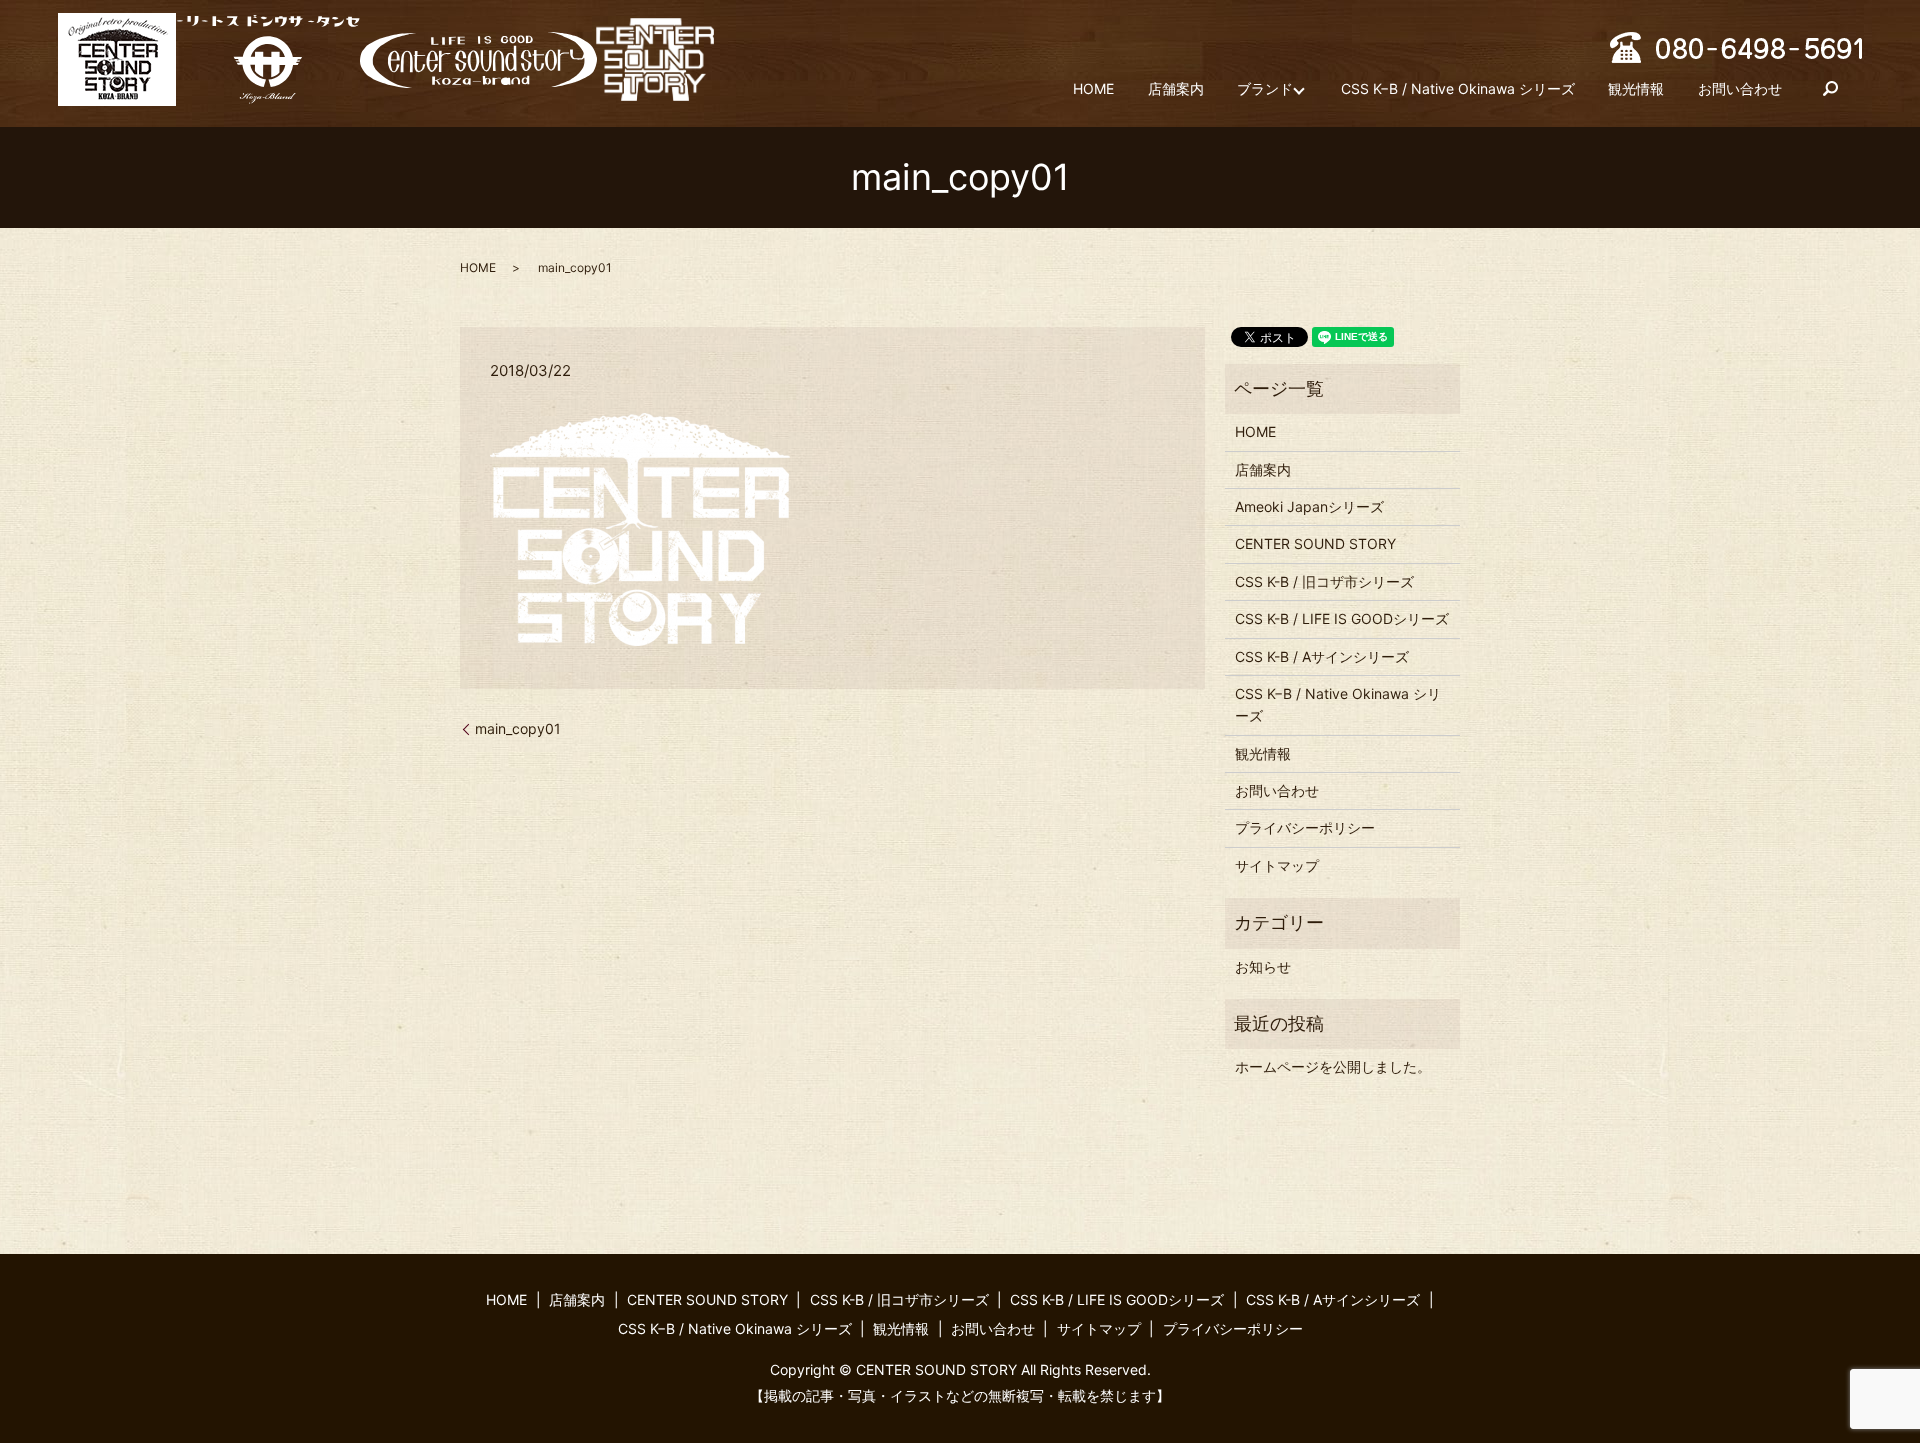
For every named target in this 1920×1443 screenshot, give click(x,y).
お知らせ (1263, 966)
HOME (1093, 88)
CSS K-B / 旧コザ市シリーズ (1324, 581)
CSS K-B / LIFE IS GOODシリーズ (1342, 618)
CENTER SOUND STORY (1315, 543)
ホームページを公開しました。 (1333, 1066)
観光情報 (1636, 88)
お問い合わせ (1740, 88)
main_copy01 (518, 728)
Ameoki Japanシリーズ (1309, 506)
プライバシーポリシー (1305, 827)
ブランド (1265, 88)
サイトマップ (1277, 865)
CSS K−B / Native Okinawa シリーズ (1458, 88)
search (1831, 89)
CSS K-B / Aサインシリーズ (1322, 656)
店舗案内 (1176, 88)
